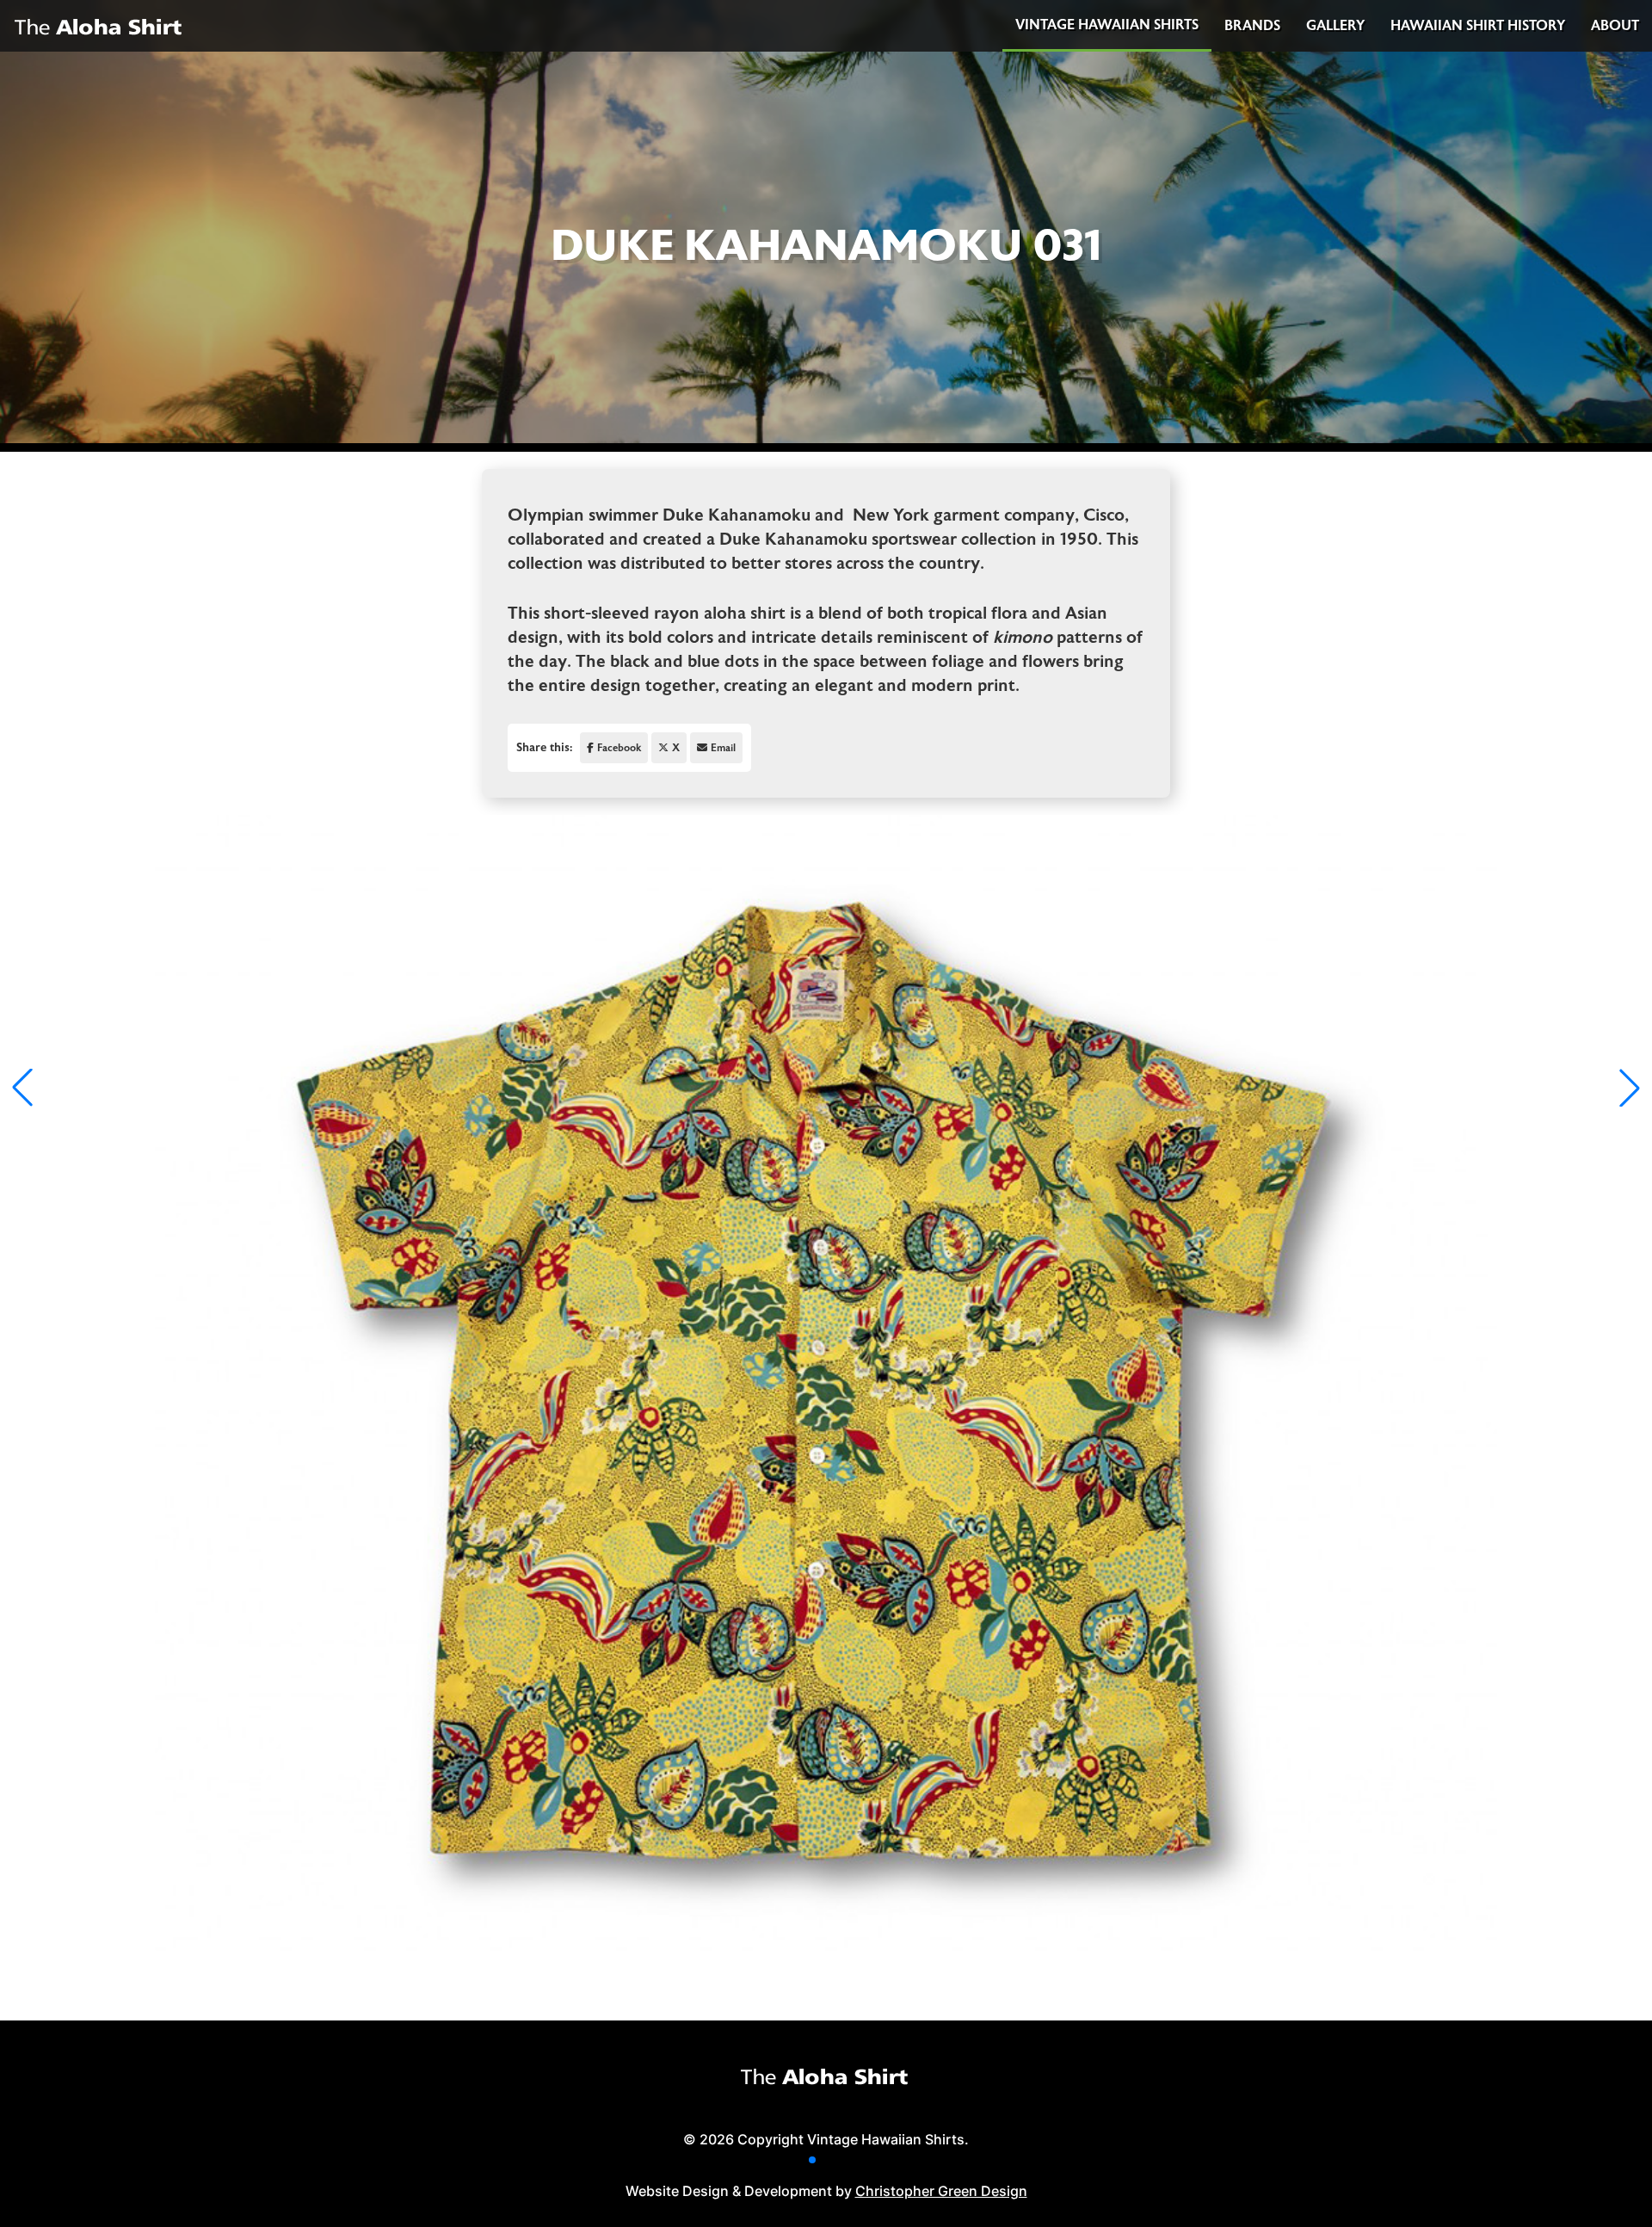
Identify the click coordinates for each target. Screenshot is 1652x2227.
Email (723, 748)
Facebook (619, 748)
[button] (812, 2160)
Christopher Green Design (941, 2191)
